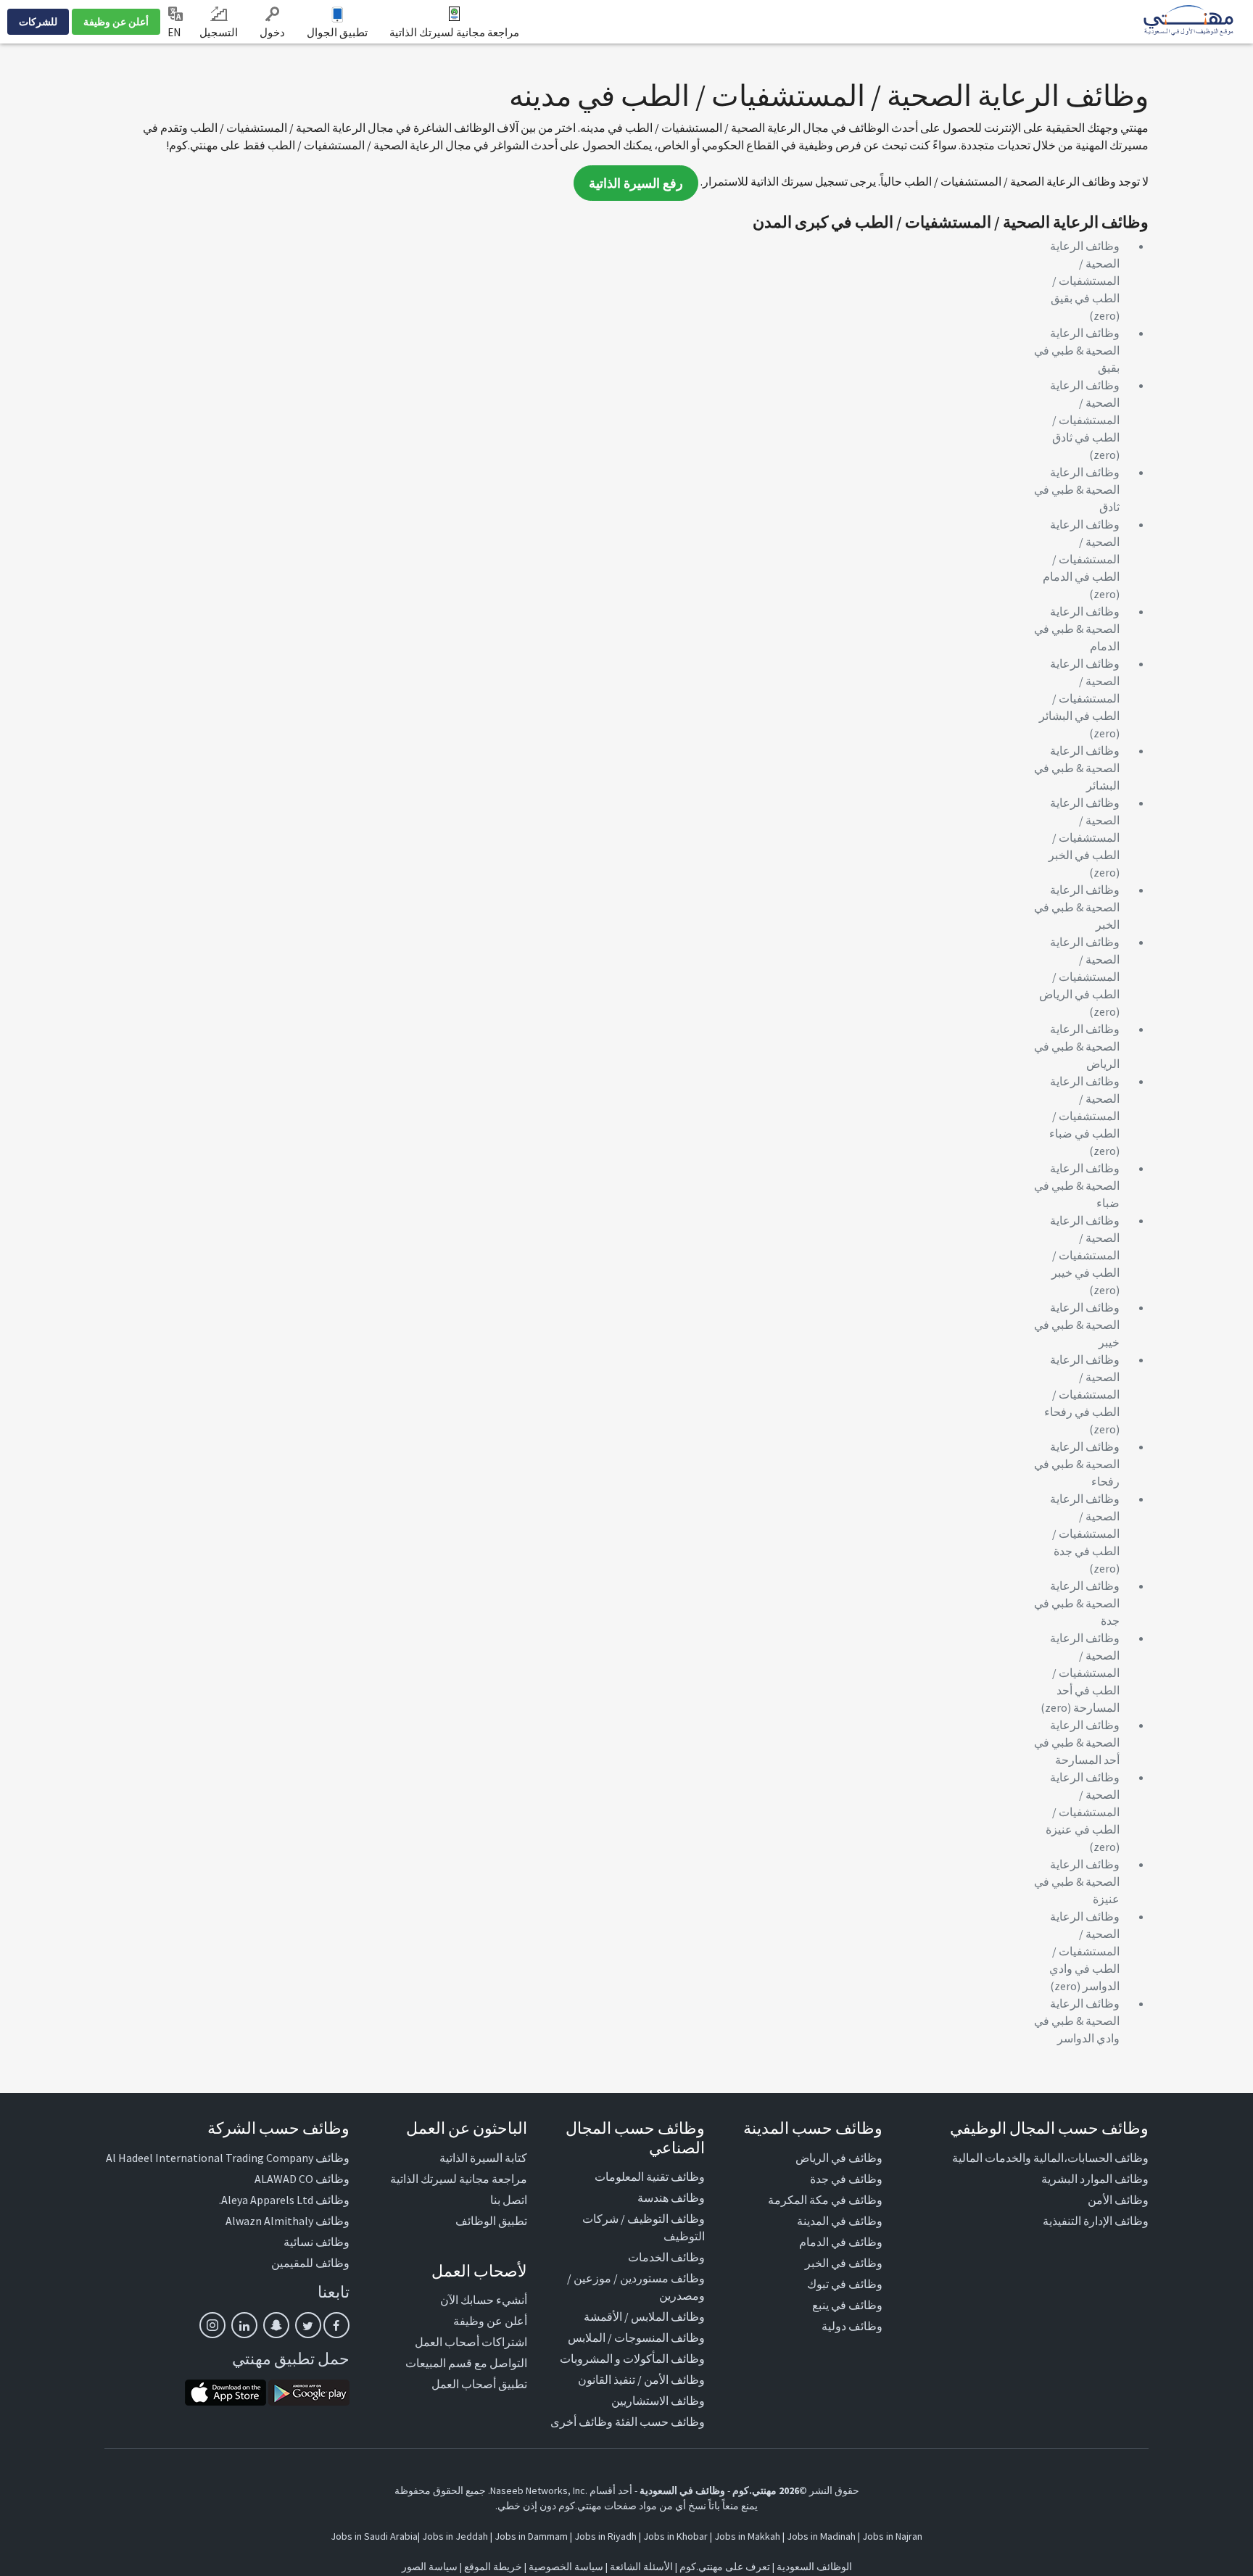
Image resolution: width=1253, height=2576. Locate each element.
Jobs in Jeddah (455, 2536)
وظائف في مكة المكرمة (825, 2200)
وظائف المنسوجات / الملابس (636, 2337)
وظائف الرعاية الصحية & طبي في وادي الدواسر (1077, 2021)
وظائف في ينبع (847, 2305)
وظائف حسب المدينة (813, 2128)
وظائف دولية (852, 2326)
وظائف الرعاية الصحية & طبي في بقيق (1077, 350)
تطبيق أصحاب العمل (479, 2384)
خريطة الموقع (493, 2567)
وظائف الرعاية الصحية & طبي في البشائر (1077, 768)
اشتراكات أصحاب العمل (471, 2342)
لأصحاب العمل (479, 2271)
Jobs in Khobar (675, 2536)
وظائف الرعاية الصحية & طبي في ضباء (1077, 1185)
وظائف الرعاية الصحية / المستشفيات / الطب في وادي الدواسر (1084, 1951)
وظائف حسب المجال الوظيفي (1049, 2128)
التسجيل (219, 32)
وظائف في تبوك (845, 2284)
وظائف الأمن (1118, 2200)
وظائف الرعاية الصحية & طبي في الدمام (1077, 629)
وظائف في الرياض (839, 2158)
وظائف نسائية (317, 2242)
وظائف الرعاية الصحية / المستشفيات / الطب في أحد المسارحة (1085, 1673)
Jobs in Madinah (821, 2536)
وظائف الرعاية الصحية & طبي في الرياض (1077, 1046)
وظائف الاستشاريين (658, 2401)
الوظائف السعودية (814, 2567)
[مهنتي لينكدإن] (244, 2325)
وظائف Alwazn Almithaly (288, 2221)
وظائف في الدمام (841, 2242)
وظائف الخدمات (666, 2257)
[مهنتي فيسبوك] (336, 2325)
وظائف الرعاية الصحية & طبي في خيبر (1077, 1325)
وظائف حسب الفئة (660, 2422)
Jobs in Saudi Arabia (374, 2536)
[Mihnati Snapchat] (276, 2325)
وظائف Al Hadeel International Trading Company (228, 2158)
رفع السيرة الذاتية (636, 183)
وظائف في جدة (846, 2179)
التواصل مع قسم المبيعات (466, 2363)
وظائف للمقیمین (310, 2263)
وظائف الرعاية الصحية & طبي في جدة (1077, 1603)
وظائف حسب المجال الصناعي (635, 2137)
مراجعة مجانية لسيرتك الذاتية (454, 32)
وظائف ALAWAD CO (302, 2179)
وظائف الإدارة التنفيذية (1096, 2221)
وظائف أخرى (582, 2422)
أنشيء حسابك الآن (484, 2300)
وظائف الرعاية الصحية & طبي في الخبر (1077, 907)
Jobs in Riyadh (605, 2536)
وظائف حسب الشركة (278, 2128)
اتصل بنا (509, 2200)
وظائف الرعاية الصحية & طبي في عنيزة (1077, 1881)
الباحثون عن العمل (467, 2128)
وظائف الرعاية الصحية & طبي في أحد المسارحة (1077, 1742)
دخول (272, 32)
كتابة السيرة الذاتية (483, 2158)
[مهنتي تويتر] (308, 2325)
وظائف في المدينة (840, 2221)
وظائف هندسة (671, 2198)
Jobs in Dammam (531, 2536)
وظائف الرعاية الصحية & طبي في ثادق (1077, 489)
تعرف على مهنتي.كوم (724, 2567)
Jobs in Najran (892, 2536)
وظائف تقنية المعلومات (650, 2177)
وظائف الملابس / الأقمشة (644, 2316)
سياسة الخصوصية (566, 2567)
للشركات (38, 22)
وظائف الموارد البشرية (1095, 2179)
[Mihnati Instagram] (212, 2325)
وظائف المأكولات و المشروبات (632, 2358)
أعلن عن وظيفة (116, 22)
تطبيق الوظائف (491, 2221)
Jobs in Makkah (747, 2536)
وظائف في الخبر (844, 2263)
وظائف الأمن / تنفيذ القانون (641, 2380)
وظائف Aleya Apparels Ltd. (284, 2200)
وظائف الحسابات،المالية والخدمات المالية (1050, 2158)
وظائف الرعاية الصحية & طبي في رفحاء (1077, 1464)
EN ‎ (175, 32)
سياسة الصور (430, 2567)
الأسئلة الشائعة (641, 2567)
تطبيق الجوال (337, 32)
